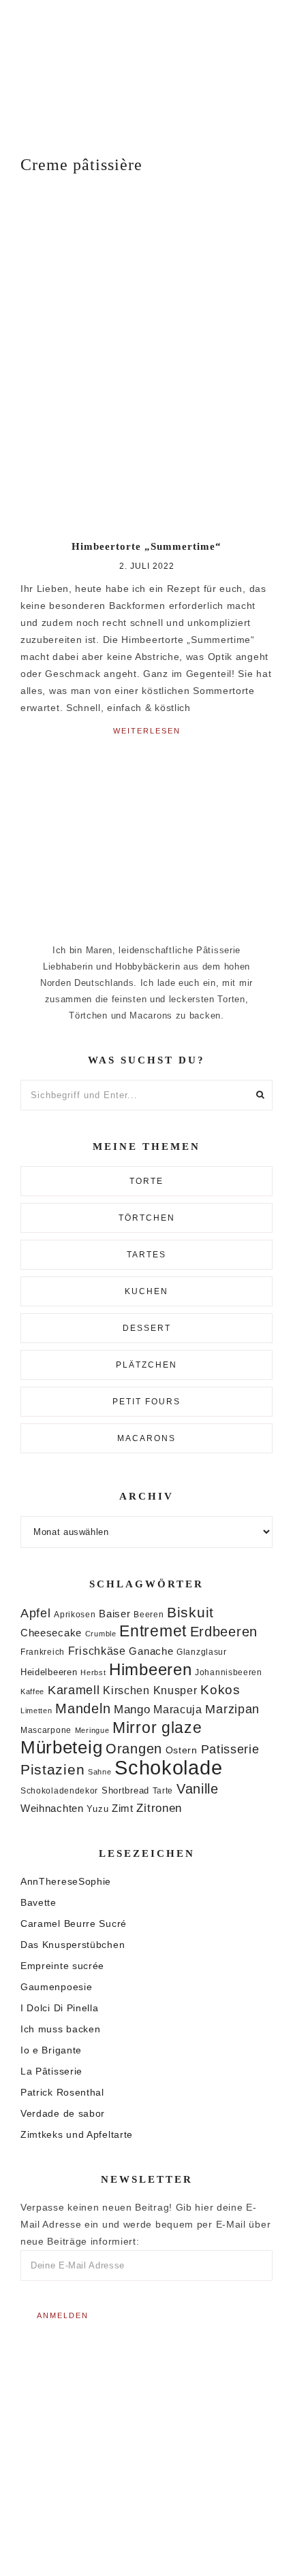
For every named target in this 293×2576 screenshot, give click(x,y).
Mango (132, 1710)
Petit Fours (146, 1402)
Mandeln (83, 1708)
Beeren (149, 1614)
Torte (146, 1181)
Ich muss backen (61, 2029)
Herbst (93, 1672)
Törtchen (147, 1218)
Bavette (38, 1902)
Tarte (163, 1790)
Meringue (92, 1730)
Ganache (151, 1651)
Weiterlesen (147, 731)
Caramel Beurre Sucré (74, 1923)
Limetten (36, 1711)
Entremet (153, 1631)
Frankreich (43, 1652)
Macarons (146, 1438)
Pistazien (52, 1769)
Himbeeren (150, 1669)
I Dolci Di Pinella (60, 2008)
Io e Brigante (51, 2050)
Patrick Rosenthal (62, 2092)
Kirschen (126, 1690)
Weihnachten (52, 1808)
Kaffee (32, 1691)
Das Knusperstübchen (73, 1945)
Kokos (220, 1690)
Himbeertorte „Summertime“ (146, 546)
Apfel (36, 1613)
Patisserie (230, 1749)
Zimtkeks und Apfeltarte (77, 2134)
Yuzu (97, 1809)
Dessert (147, 1328)
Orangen (134, 1749)
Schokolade (168, 1767)
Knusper (175, 1690)
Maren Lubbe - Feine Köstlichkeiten (146, 68)
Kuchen (146, 1291)
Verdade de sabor (63, 2113)
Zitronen (159, 1808)
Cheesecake (51, 1633)
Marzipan (232, 1709)
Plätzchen (146, 1365)
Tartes (146, 1255)
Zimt (123, 1809)
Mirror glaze (157, 1728)
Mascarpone (46, 1730)
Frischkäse (97, 1651)
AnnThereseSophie (66, 1881)
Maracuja (178, 1710)
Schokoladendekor (59, 1791)
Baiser (114, 1614)
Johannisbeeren (229, 1672)
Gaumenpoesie (56, 1987)
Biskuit (190, 1612)
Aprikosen (75, 1614)
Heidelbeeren (49, 1672)
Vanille (198, 1789)
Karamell (74, 1690)
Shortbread (125, 1790)
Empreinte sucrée (62, 1966)
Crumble (101, 1634)
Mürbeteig (61, 1747)
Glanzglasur (202, 1652)
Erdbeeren (224, 1632)
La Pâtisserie (51, 2071)
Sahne (100, 1772)
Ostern (182, 1750)
